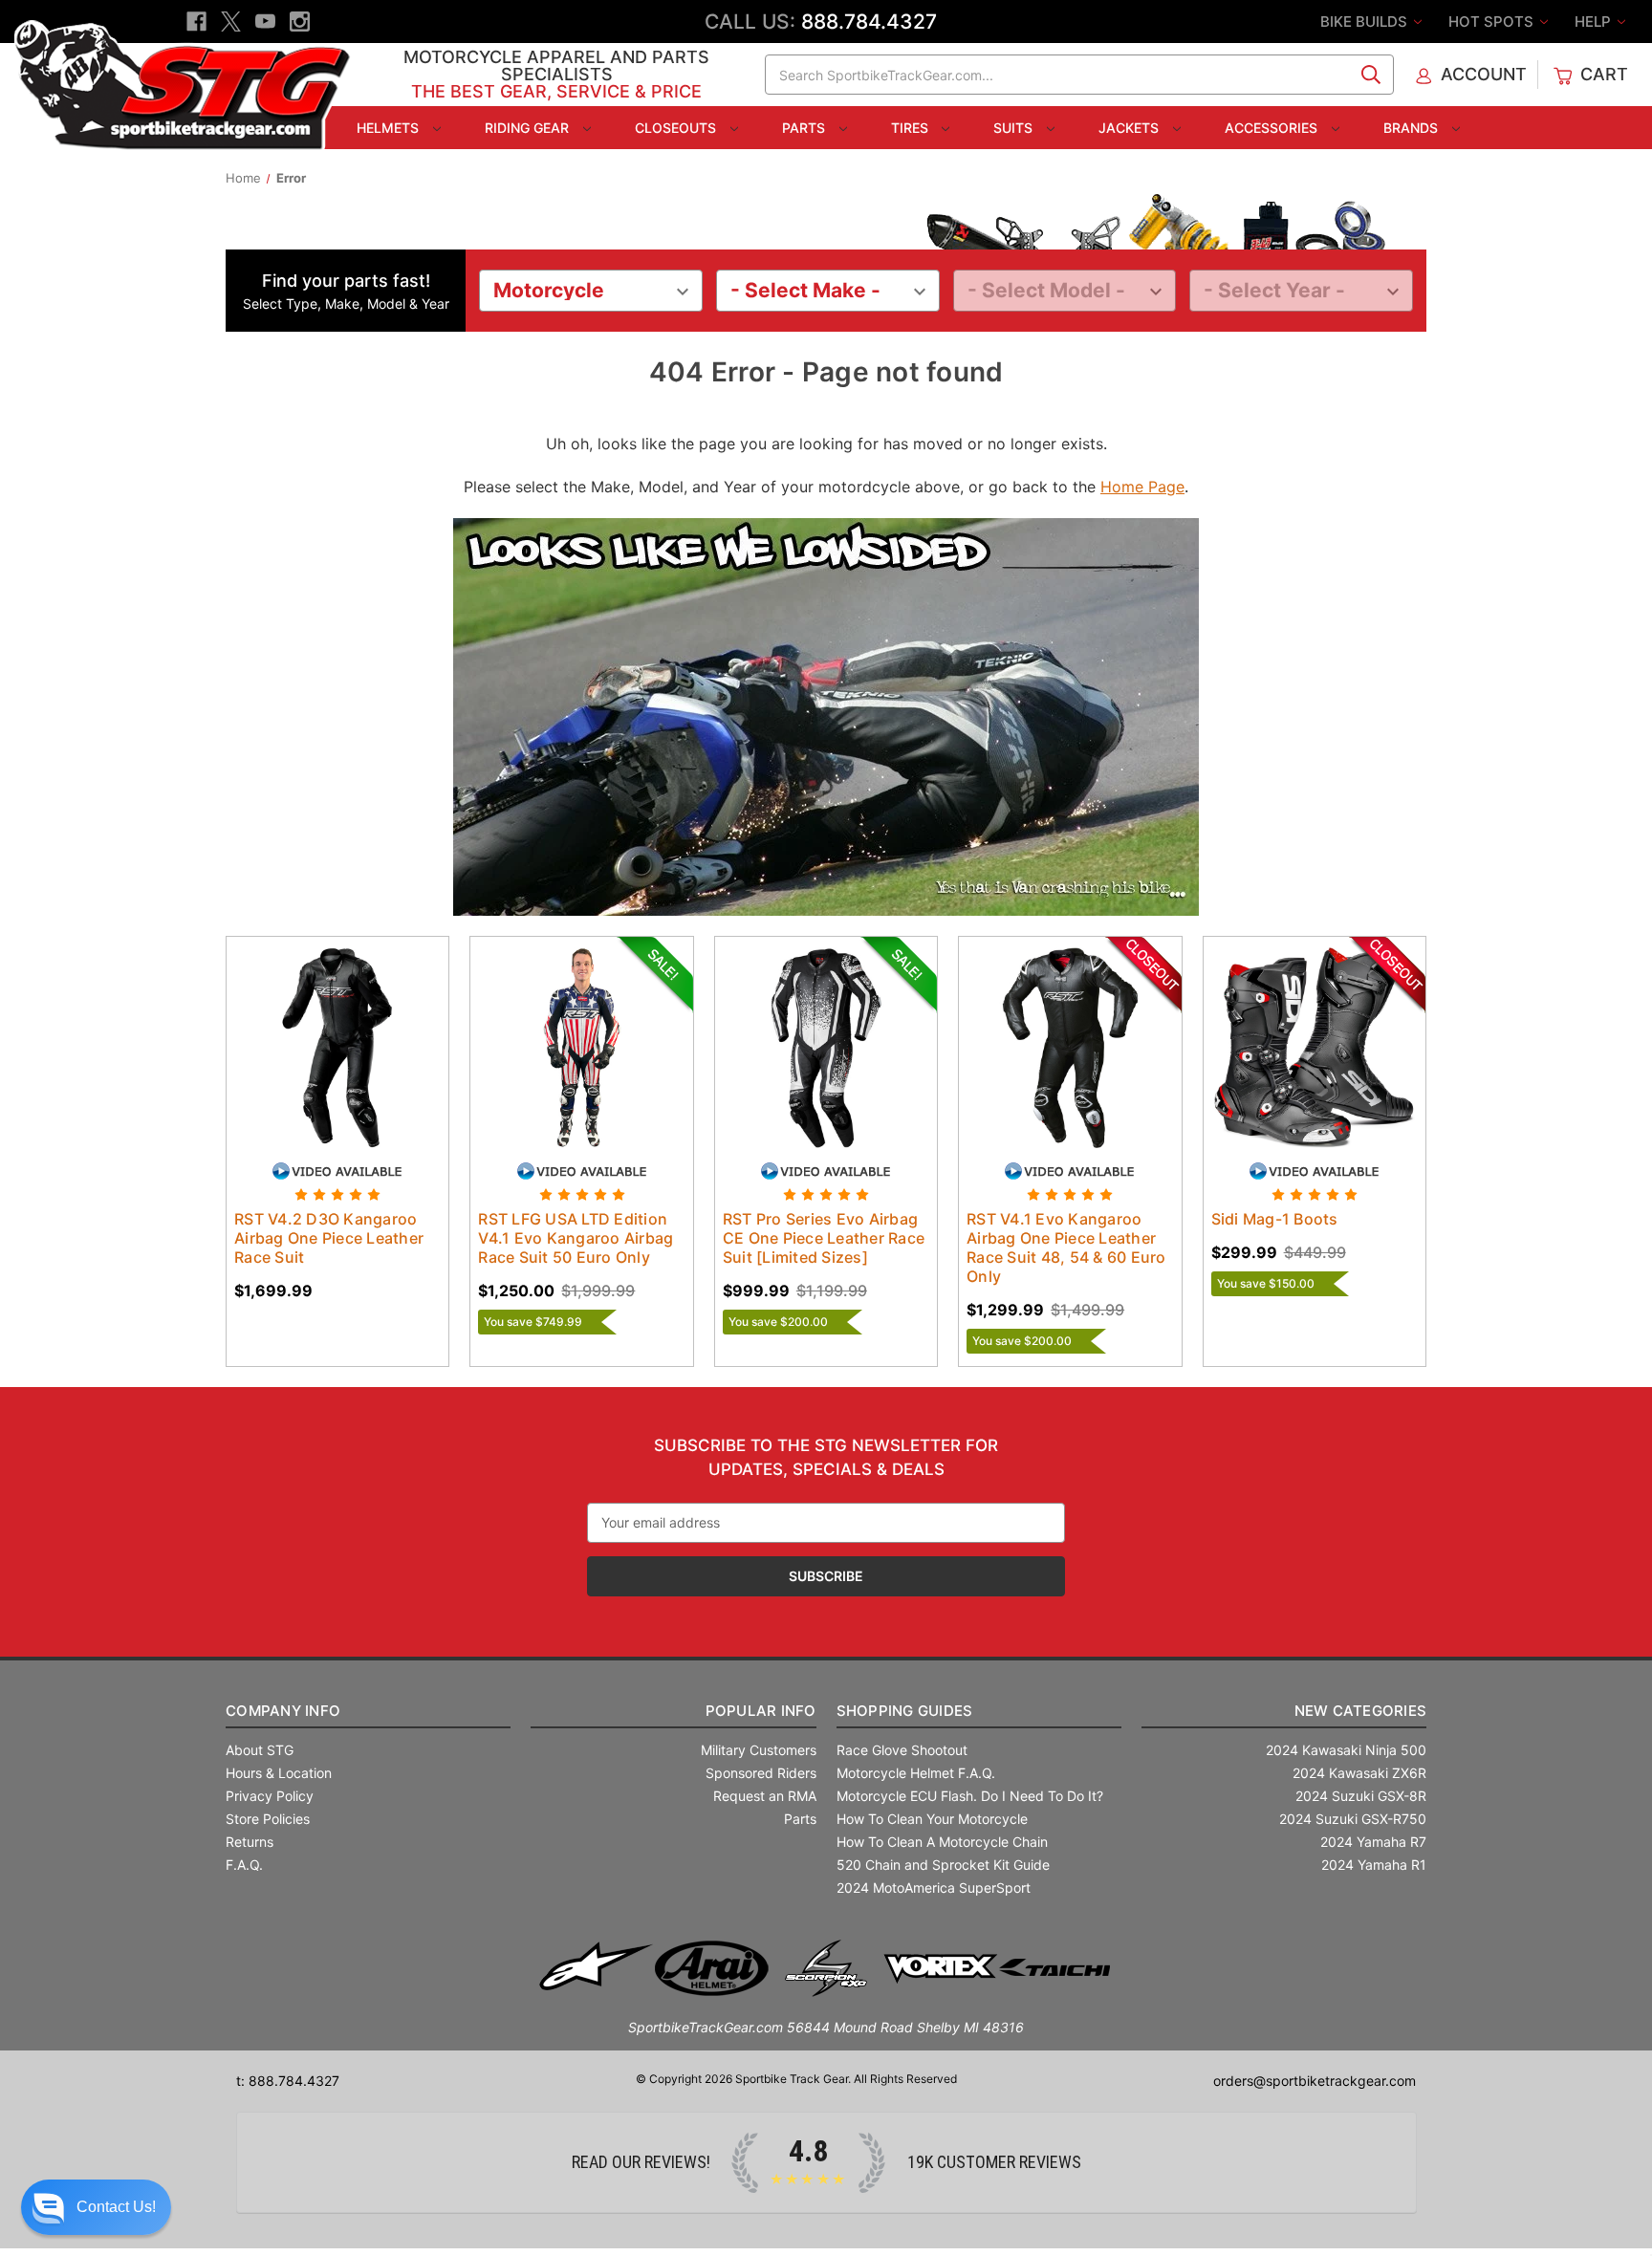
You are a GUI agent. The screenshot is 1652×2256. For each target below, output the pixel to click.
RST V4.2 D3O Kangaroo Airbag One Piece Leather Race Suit (329, 1238)
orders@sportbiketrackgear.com (1315, 2081)
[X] (231, 22)
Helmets (390, 128)
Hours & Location (279, 1773)
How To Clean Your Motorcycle (932, 1819)
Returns (250, 1842)
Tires (912, 128)
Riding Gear (529, 128)
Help (1595, 22)
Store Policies (268, 1819)
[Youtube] (265, 22)
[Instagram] (300, 22)
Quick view (319, 1030)
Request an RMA (765, 1796)
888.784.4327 (869, 22)
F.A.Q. (244, 1865)
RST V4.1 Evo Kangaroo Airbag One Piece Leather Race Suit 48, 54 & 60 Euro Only (1066, 1247)
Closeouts (677, 128)
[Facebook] (196, 22)
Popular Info (761, 1711)
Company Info (283, 1711)
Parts (805, 128)
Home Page (1142, 487)
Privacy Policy (270, 1796)
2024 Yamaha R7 (1373, 1842)
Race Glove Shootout (902, 1750)
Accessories (1273, 128)
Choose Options (337, 1064)
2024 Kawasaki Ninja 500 (1346, 1750)
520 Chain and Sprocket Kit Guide (943, 1865)
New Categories (1360, 1711)
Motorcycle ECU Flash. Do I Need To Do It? (970, 1796)
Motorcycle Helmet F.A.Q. (916, 1773)
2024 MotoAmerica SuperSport (934, 1887)
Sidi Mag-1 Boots (1275, 1219)
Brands (1413, 128)
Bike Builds (1366, 22)
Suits (1015, 128)
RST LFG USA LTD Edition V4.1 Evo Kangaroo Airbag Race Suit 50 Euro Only (576, 1238)
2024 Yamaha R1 (1374, 1865)
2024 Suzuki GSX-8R (1361, 1796)
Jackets (1130, 128)
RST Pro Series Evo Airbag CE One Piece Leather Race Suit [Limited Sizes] (824, 1238)
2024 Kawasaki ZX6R (1359, 1773)
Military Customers (759, 1750)
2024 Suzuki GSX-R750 (1353, 1819)
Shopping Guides (905, 1711)
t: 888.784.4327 (288, 2081)
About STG (260, 1750)
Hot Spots (1493, 22)
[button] (96, 2207)
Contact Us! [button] (116, 2207)
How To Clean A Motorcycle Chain (942, 1842)
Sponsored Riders (761, 1773)
